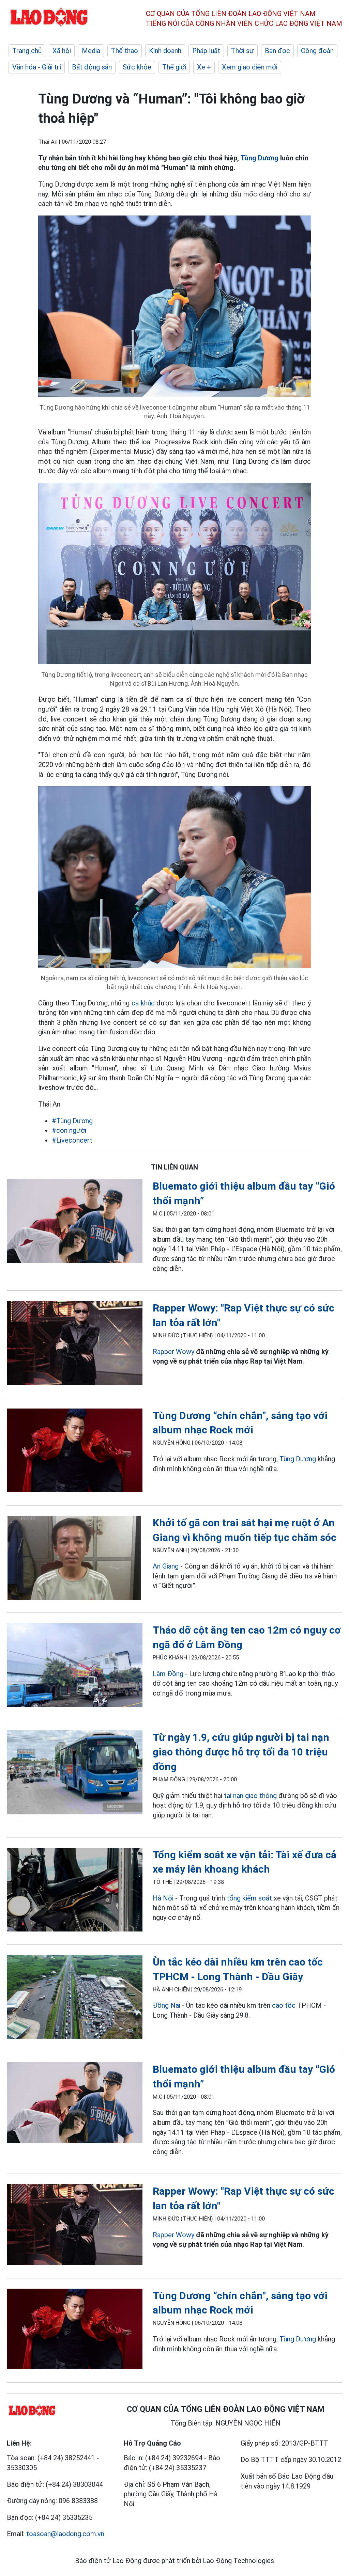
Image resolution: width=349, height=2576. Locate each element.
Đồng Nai (166, 2005)
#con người (69, 1130)
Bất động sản (92, 67)
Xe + (204, 67)
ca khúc (143, 1003)
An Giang (166, 1566)
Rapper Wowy (173, 1352)
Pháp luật (206, 51)
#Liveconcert (72, 1140)
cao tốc (284, 2005)
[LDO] (75, 1222)
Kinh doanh (165, 51)
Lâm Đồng (168, 1674)
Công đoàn (317, 51)
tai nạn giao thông (250, 1796)
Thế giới (174, 67)
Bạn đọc (277, 51)
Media (91, 51)
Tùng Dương (259, 158)
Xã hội (62, 51)
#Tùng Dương (72, 1121)
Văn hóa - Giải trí (37, 67)
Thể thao (125, 51)
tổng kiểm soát (249, 1898)
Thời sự (242, 51)
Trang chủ (27, 51)
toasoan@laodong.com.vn (65, 2534)
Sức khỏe (137, 67)
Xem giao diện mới (250, 67)
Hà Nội (163, 1898)
